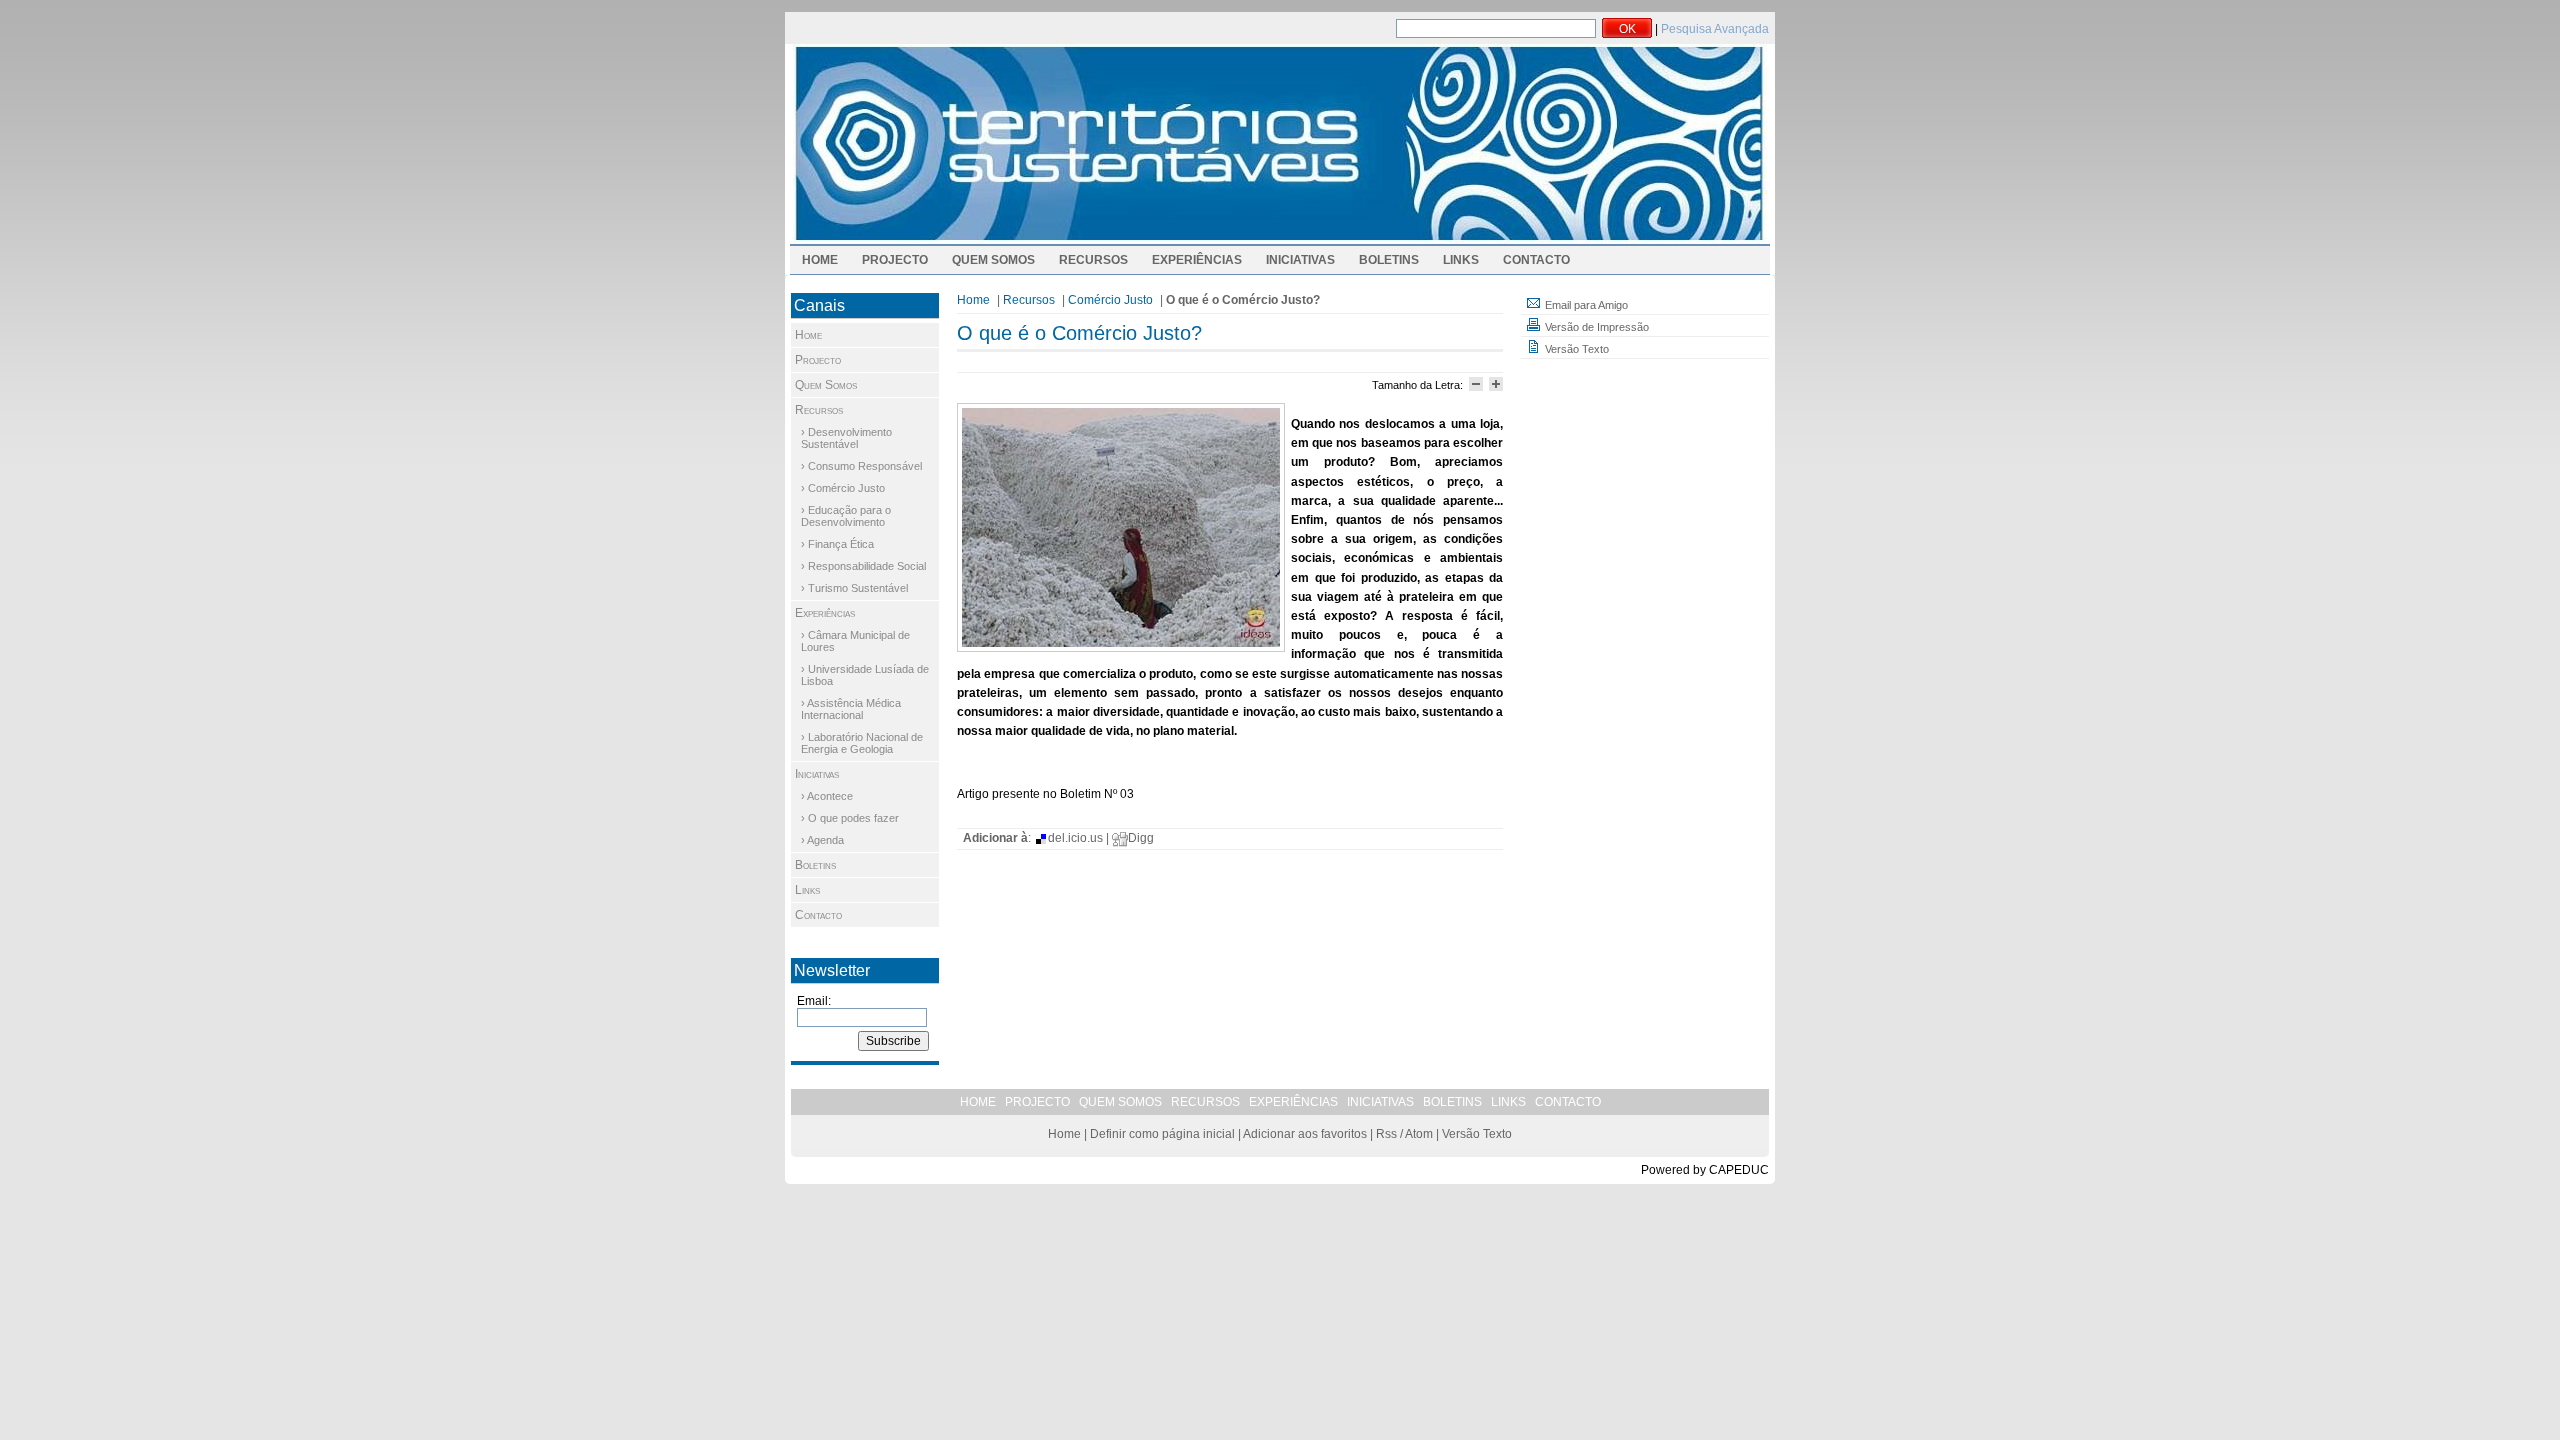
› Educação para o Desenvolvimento (846, 516)
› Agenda (822, 840)
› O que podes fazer (850, 818)
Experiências (1197, 260)
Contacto (1536, 260)
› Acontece (827, 796)
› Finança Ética (837, 544)
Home (820, 260)
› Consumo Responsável (861, 466)
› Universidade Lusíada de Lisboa (865, 675)
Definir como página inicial (1162, 1134)
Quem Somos (993, 260)
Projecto (895, 260)
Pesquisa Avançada (1715, 29)
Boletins (1389, 260)
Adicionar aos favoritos (1305, 1134)
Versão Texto (1575, 349)
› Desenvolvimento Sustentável (846, 438)
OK (1627, 29)
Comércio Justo (1110, 300)
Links (1461, 260)
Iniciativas (1300, 260)
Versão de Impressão (1595, 327)
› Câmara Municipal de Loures (855, 641)
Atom (1419, 1134)
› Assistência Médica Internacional (851, 709)
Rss (1386, 1134)
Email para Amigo (1585, 305)
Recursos (1093, 260)
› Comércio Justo (843, 488)
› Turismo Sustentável (854, 588)
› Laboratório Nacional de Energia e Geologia (862, 743)
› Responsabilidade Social (863, 566)
